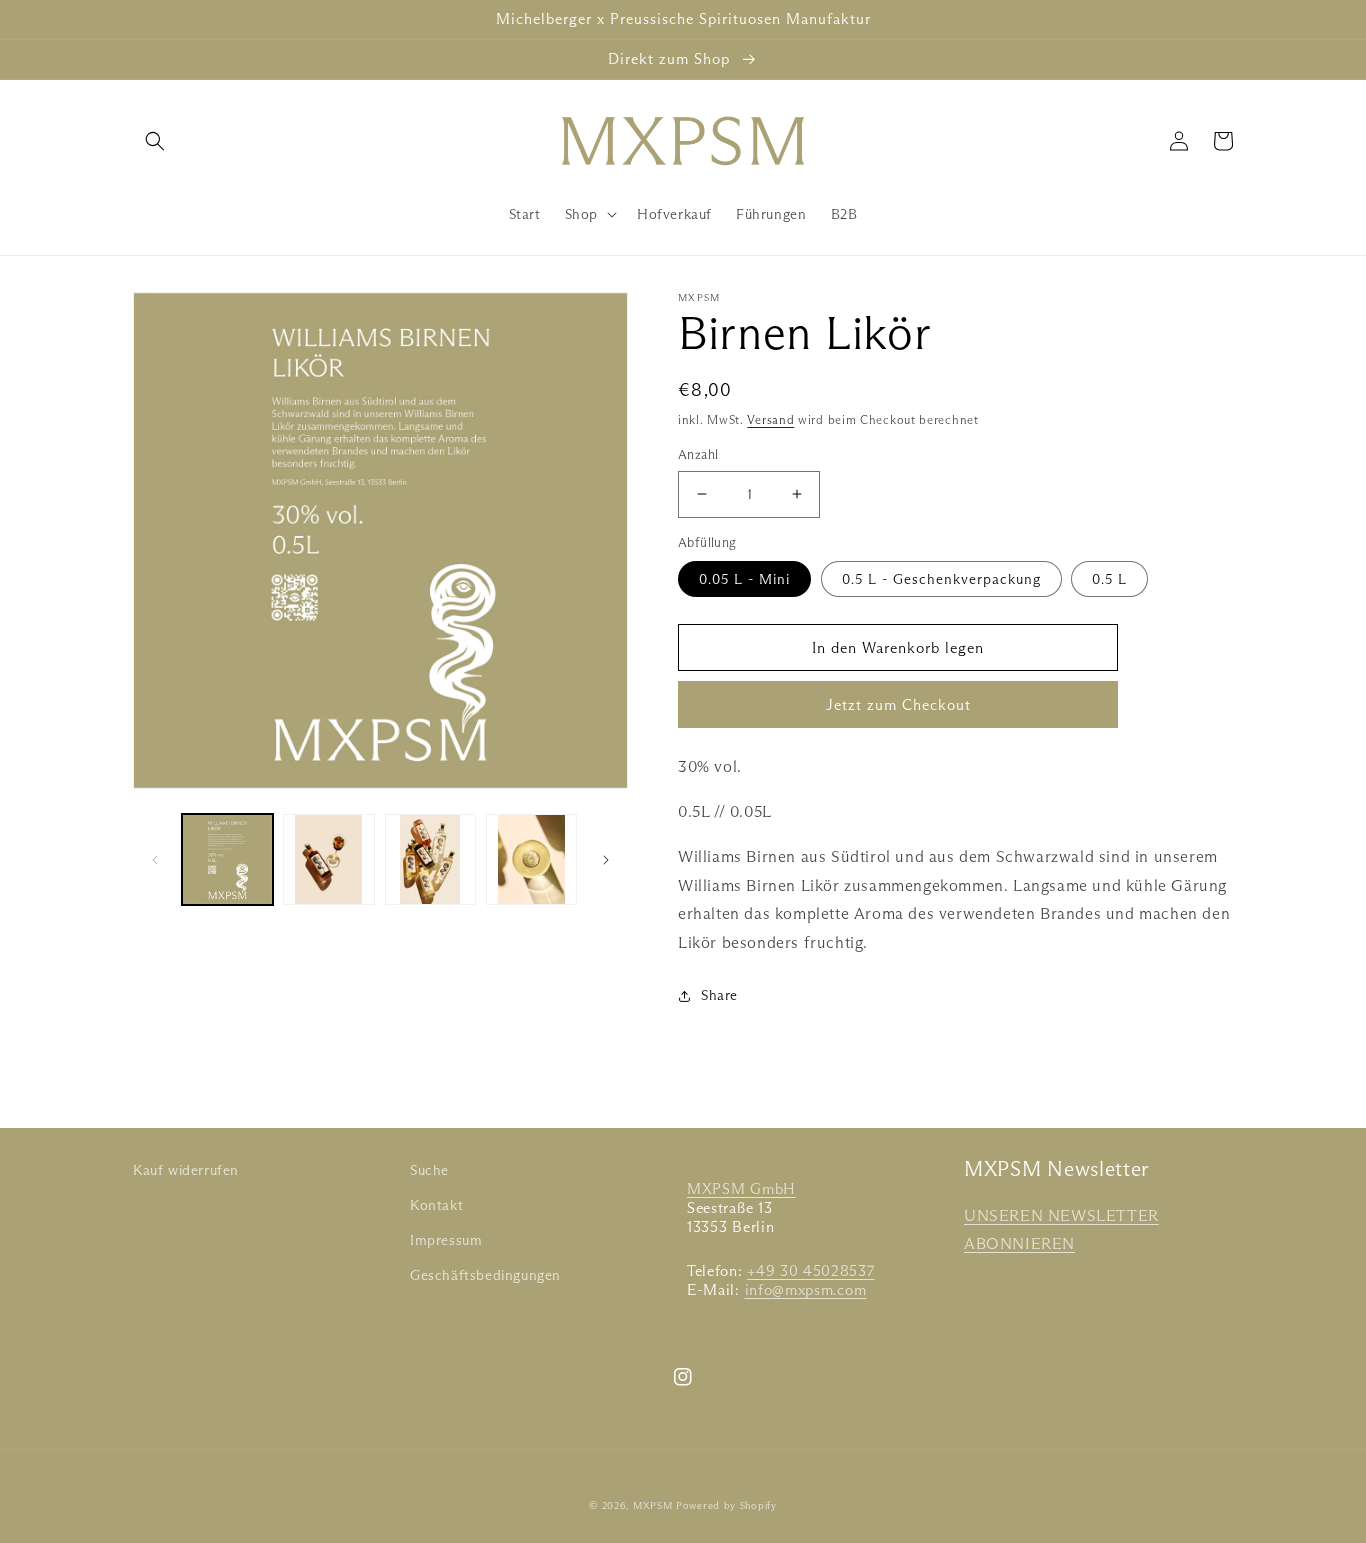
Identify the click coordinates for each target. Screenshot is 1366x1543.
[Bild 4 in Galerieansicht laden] (531, 859)
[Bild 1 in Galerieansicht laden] (227, 859)
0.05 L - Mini (744, 579)
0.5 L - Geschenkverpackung (941, 579)
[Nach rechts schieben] (606, 860)
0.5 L (1109, 579)
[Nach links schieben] (155, 860)
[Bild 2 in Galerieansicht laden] (328, 859)
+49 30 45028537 (810, 1271)
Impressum (446, 1240)
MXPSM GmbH (741, 1189)
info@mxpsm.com (806, 1290)
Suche (429, 1170)
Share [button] (719, 995)
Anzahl (698, 454)
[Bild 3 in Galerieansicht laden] (430, 859)
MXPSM (653, 1505)
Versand (770, 419)
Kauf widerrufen (186, 1170)
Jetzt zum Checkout (898, 704)
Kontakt (436, 1205)
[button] (155, 141)
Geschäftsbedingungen (485, 1275)
